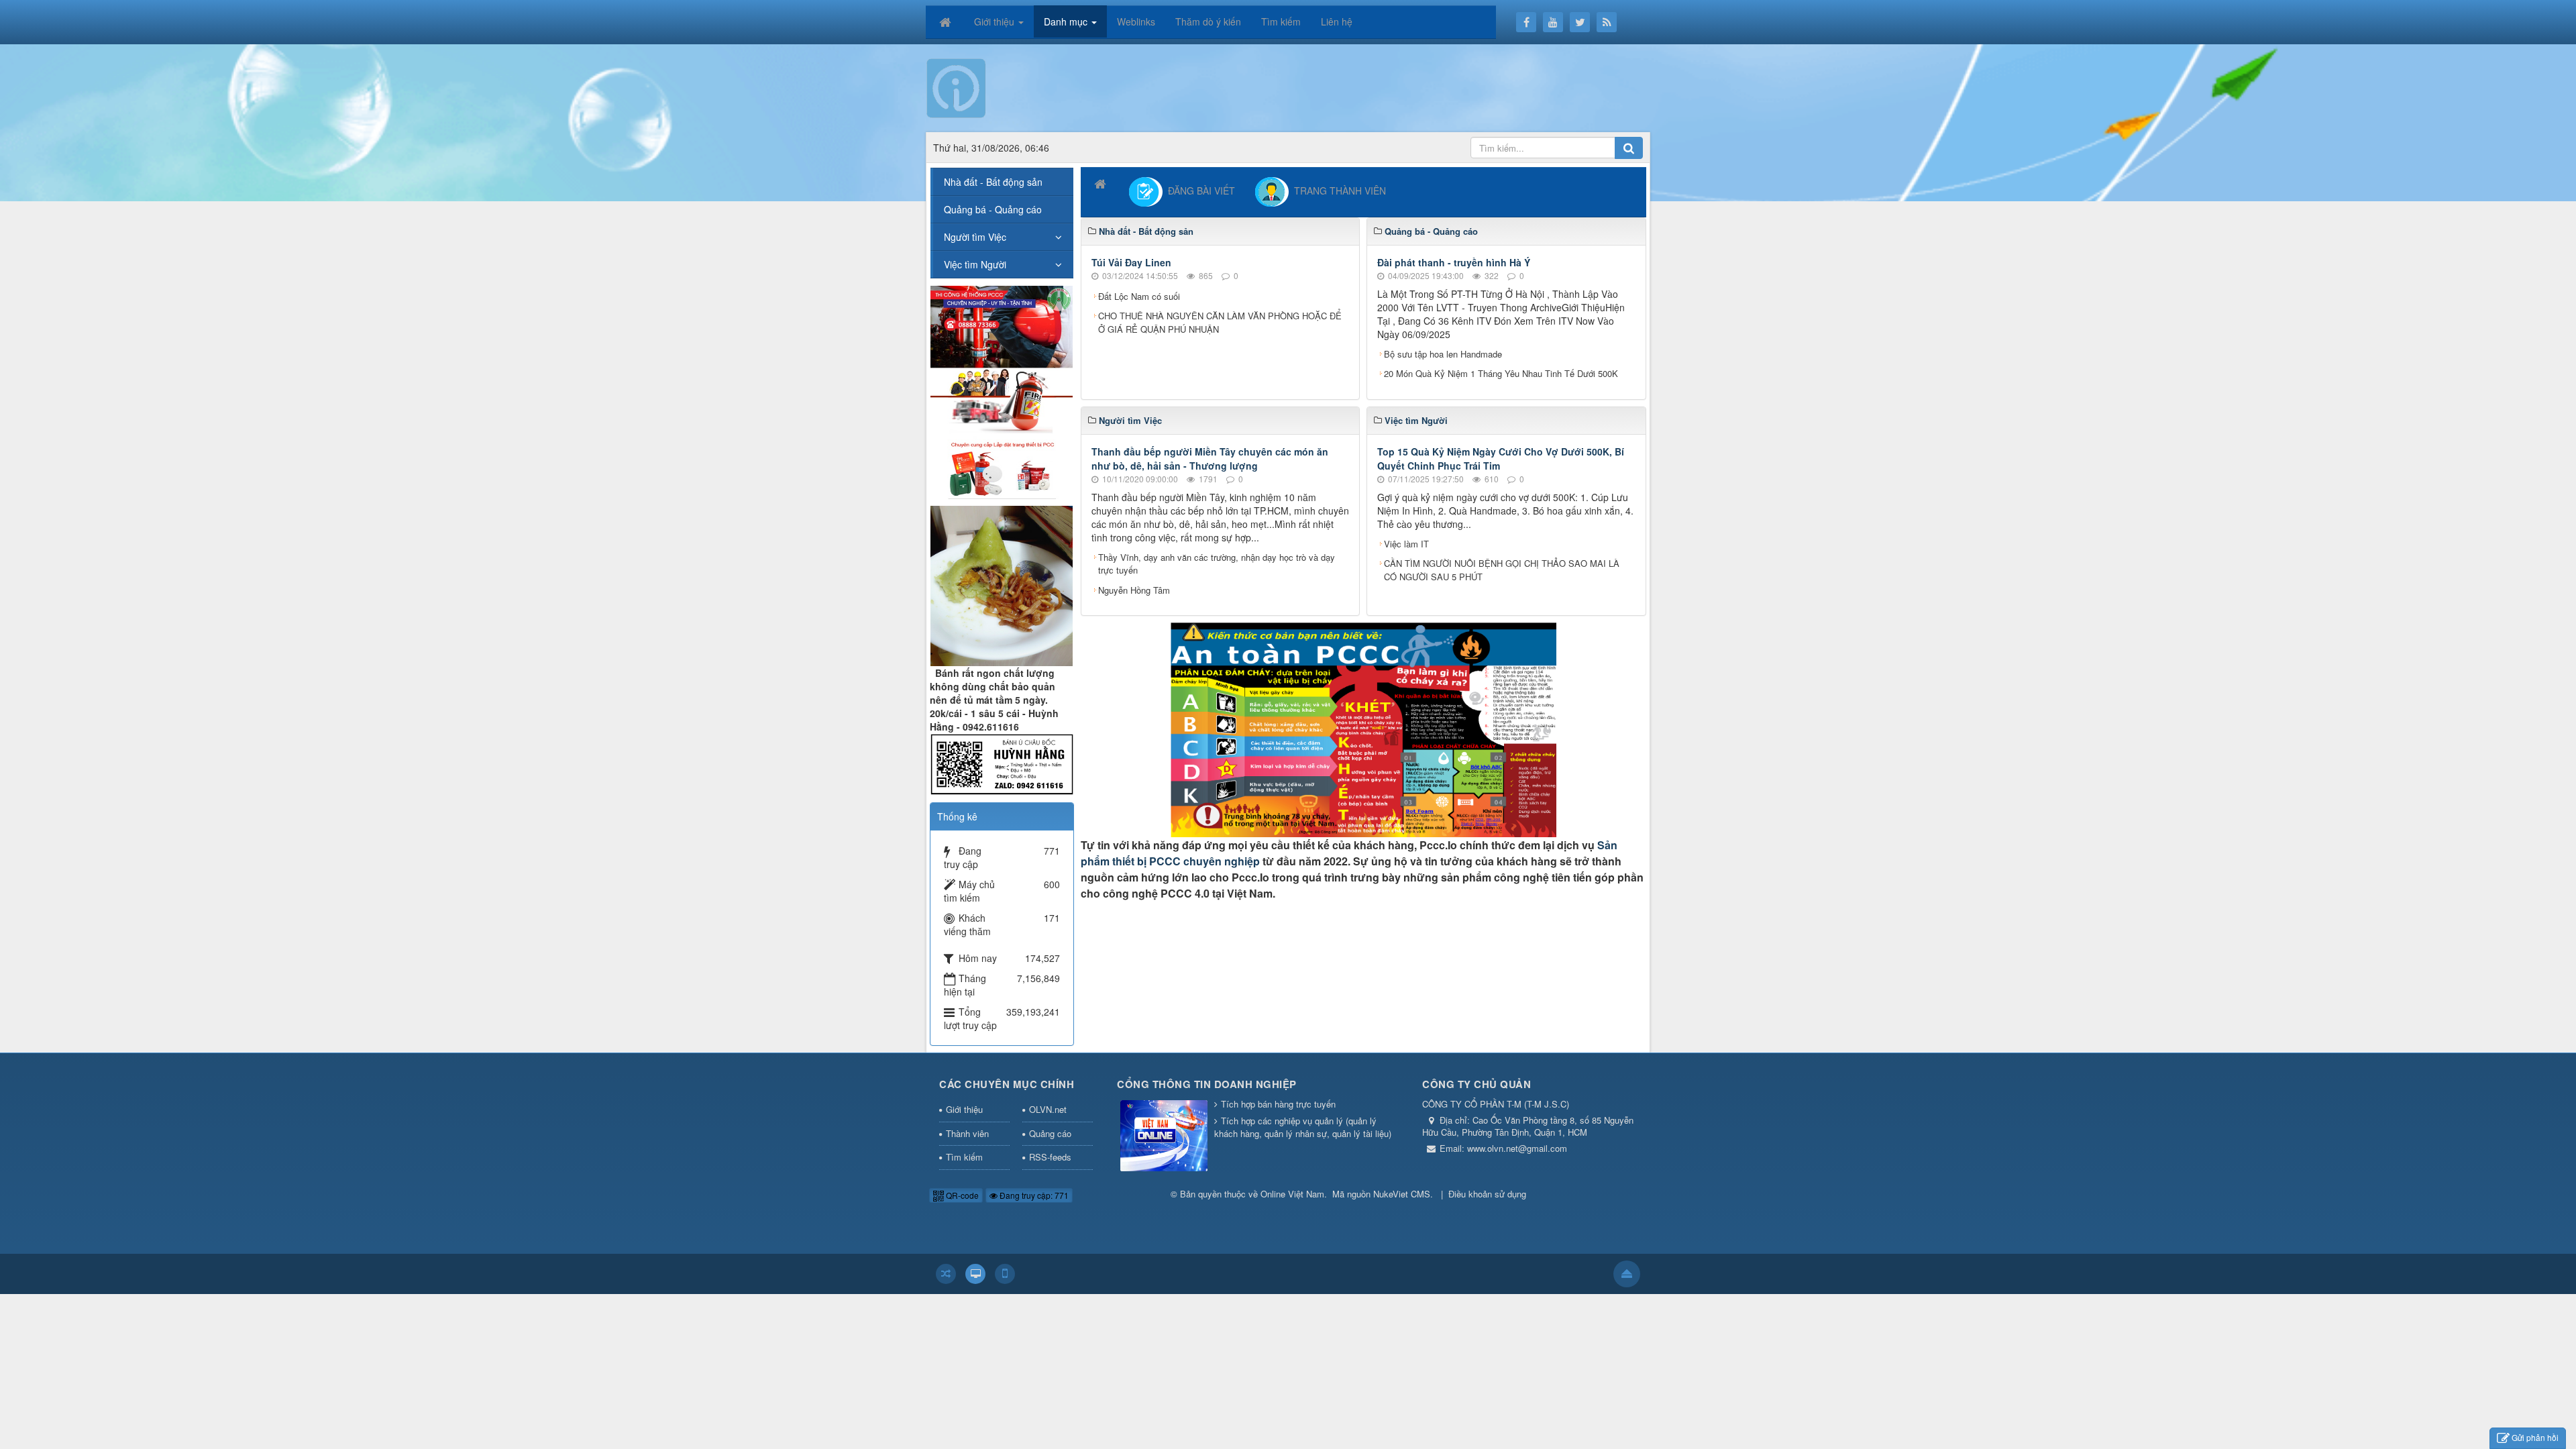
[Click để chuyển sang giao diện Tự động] (946, 1274)
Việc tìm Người (975, 264)
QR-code (961, 1195)
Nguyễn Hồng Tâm (1134, 590)
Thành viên (967, 1133)
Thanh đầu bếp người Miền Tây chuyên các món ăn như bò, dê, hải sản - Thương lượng (1210, 459)
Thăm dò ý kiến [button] (1208, 21)
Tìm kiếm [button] (1281, 21)
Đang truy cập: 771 (1033, 1195)
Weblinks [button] (1136, 21)
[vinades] (1002, 391)
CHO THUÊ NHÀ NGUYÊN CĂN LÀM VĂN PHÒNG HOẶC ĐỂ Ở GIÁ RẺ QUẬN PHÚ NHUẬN (1220, 322)
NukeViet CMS (1402, 1194)
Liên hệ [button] (1337, 21)
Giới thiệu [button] (996, 21)
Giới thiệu (964, 1109)
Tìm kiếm (964, 1157)
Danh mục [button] (1067, 21)
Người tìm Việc (975, 237)
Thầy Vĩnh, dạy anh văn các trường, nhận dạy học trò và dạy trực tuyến (1217, 564)
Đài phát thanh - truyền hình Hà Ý (1454, 262)
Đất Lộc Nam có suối (1139, 296)
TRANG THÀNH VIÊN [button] (1337, 191)
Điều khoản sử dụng (1487, 1194)
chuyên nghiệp (1220, 861)
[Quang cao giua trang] (1363, 729)
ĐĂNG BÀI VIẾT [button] (1199, 191)
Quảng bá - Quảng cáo (993, 209)
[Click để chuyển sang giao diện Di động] (1005, 1274)
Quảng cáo (1050, 1133)
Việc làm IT (1406, 544)
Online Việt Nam (1292, 1194)
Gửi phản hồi (2535, 1437)
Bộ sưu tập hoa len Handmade (1443, 354)
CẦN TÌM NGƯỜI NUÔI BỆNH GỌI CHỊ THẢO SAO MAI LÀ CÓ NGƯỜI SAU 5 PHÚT (1502, 570)
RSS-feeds (1050, 1157)
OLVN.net (1048, 1109)
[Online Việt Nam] (956, 87)
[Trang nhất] (947, 21)
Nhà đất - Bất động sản (993, 182)
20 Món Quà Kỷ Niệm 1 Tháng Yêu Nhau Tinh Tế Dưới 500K (1501, 373)
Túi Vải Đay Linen (1131, 262)
